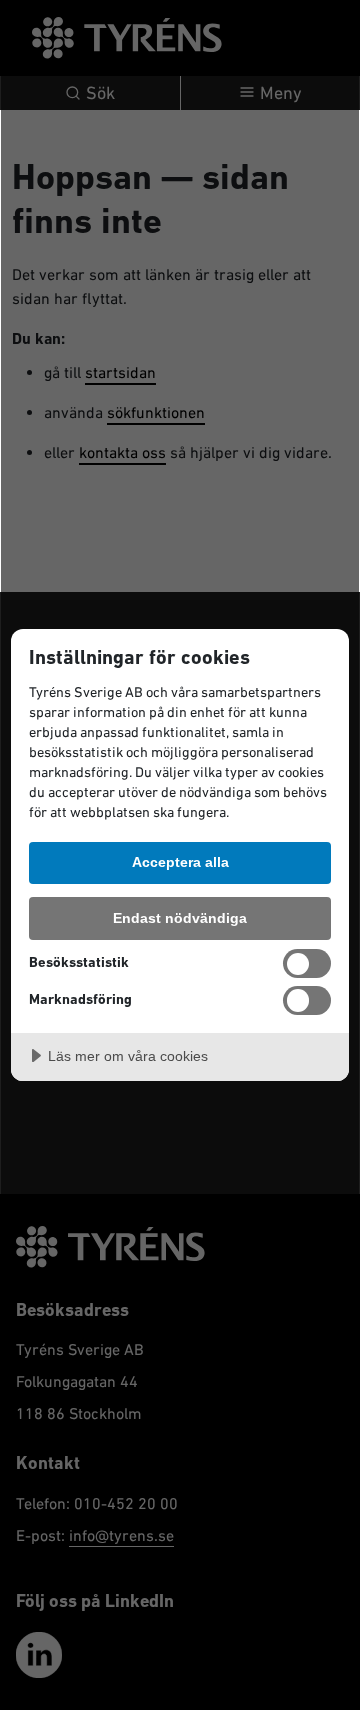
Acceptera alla (180, 862)
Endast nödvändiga (180, 918)
